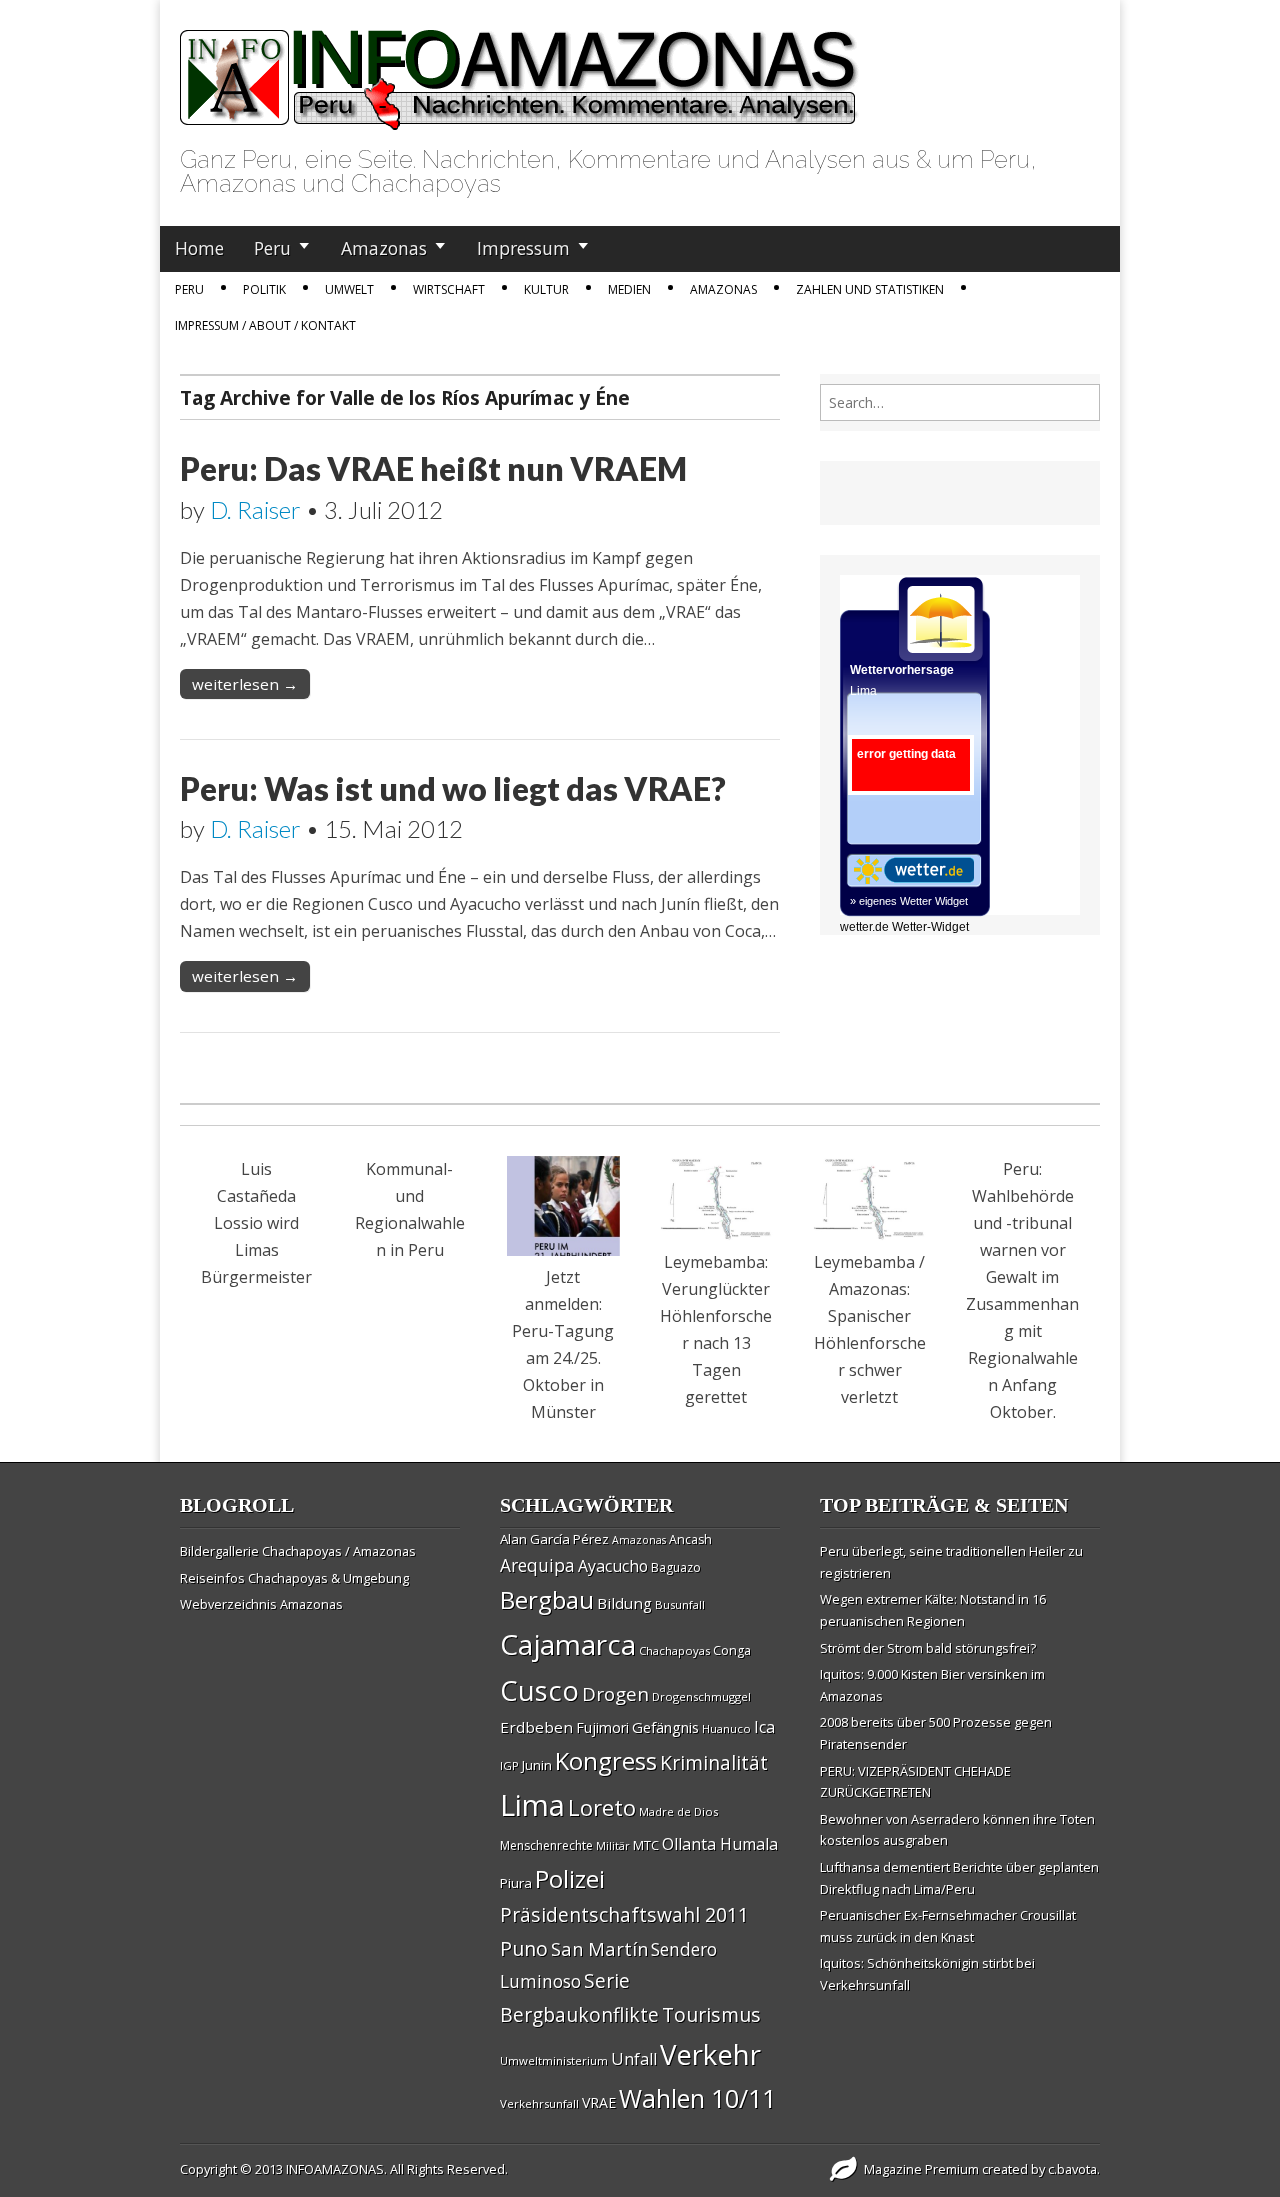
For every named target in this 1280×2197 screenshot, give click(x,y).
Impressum (523, 248)
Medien (629, 289)
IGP (509, 1765)
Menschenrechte (546, 1845)
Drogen (615, 1694)
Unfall (634, 2059)
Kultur (546, 289)
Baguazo (676, 1567)
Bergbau (547, 1599)
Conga (732, 1650)
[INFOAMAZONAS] (519, 69)
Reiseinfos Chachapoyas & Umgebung (294, 1578)
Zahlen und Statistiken (870, 289)
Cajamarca (568, 1644)
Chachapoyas (674, 1650)
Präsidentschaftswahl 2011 (624, 1914)
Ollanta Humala (720, 1844)
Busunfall (680, 1604)
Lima (532, 1805)
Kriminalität (714, 1762)
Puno (524, 1948)
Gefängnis (665, 1727)
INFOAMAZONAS (335, 2169)
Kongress (606, 1761)
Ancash (690, 1539)
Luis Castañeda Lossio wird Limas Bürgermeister (256, 1223)
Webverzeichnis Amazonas (261, 1604)
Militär (613, 1846)
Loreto (602, 1807)
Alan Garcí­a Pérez (554, 1539)
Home (199, 248)
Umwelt (349, 289)
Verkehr (710, 2054)
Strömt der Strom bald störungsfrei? (928, 1648)
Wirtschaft (449, 289)
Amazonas (384, 248)
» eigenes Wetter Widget (909, 901)
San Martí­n (599, 1948)
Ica (764, 1727)
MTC (646, 1845)
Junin (537, 1765)
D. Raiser (255, 509)
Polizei (570, 1878)
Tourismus (711, 2014)
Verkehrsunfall (539, 2103)
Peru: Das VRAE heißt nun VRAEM (433, 468)
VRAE (599, 2102)
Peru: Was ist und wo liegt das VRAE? (453, 788)
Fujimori (602, 1727)
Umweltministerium (554, 2060)
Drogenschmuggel (701, 1696)
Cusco (539, 1690)
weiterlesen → (245, 684)
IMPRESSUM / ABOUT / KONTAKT (265, 325)
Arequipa (537, 1565)
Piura (516, 1883)
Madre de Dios (678, 1811)
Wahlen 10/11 (697, 2098)
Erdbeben (536, 1727)
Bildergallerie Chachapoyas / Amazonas (298, 1551)
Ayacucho (613, 1566)
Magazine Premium (921, 2169)
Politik (264, 289)
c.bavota (1072, 2169)
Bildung (624, 1603)
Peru (272, 248)
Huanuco (726, 1728)
